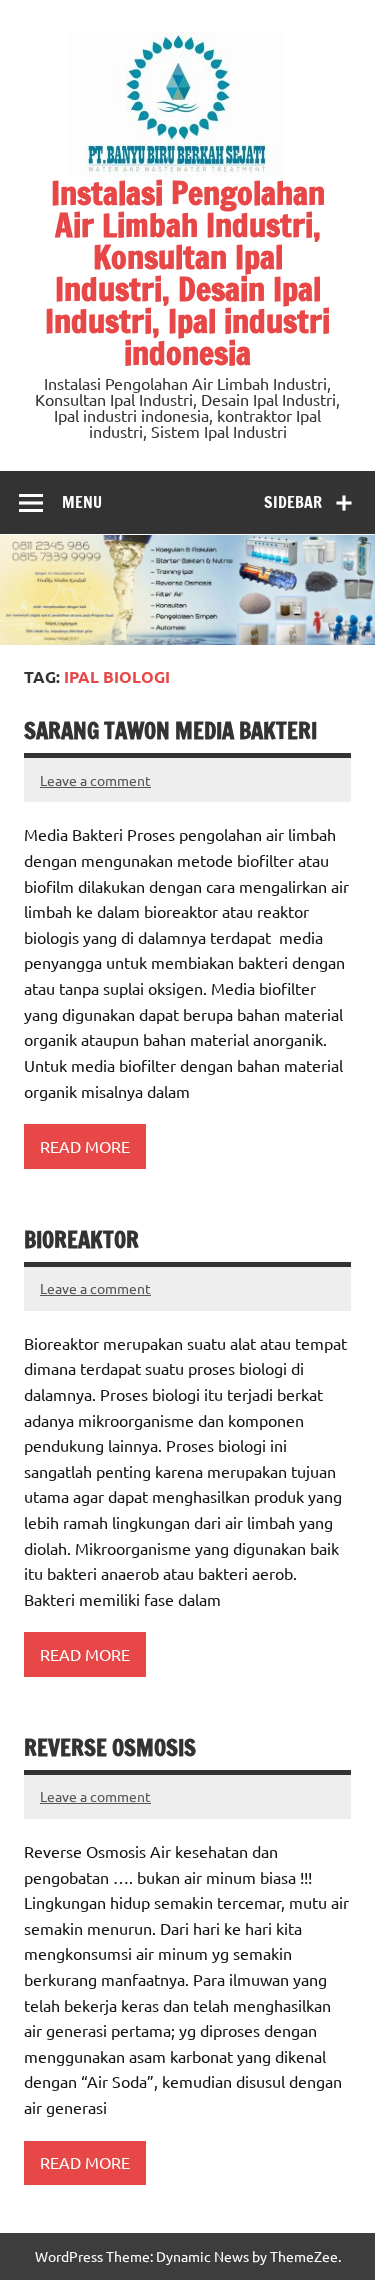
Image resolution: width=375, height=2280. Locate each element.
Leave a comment (95, 780)
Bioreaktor (81, 1239)
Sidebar (293, 502)
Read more (85, 1146)
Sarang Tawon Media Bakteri (170, 730)
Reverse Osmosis (110, 1747)
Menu (82, 502)
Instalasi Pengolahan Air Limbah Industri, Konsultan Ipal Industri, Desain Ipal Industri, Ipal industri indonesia (187, 273)
